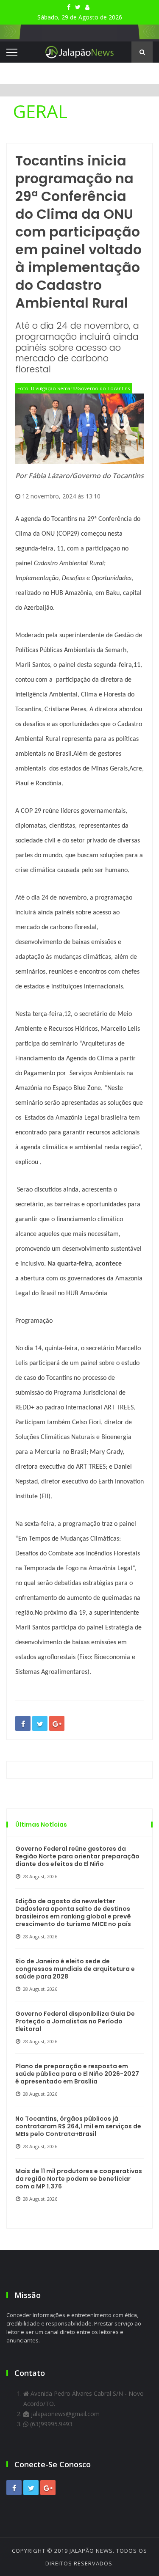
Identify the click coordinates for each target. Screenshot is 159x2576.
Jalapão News (91, 2551)
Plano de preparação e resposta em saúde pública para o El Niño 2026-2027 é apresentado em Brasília (77, 2074)
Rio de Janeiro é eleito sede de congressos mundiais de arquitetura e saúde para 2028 (75, 1969)
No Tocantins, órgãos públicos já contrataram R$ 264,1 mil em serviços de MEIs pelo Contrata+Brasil (78, 2126)
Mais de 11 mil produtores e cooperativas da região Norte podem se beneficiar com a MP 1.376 (79, 2179)
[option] (79, 111)
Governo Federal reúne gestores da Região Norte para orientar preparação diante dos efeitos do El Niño (77, 1856)
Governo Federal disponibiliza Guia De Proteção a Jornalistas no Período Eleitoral (75, 2021)
